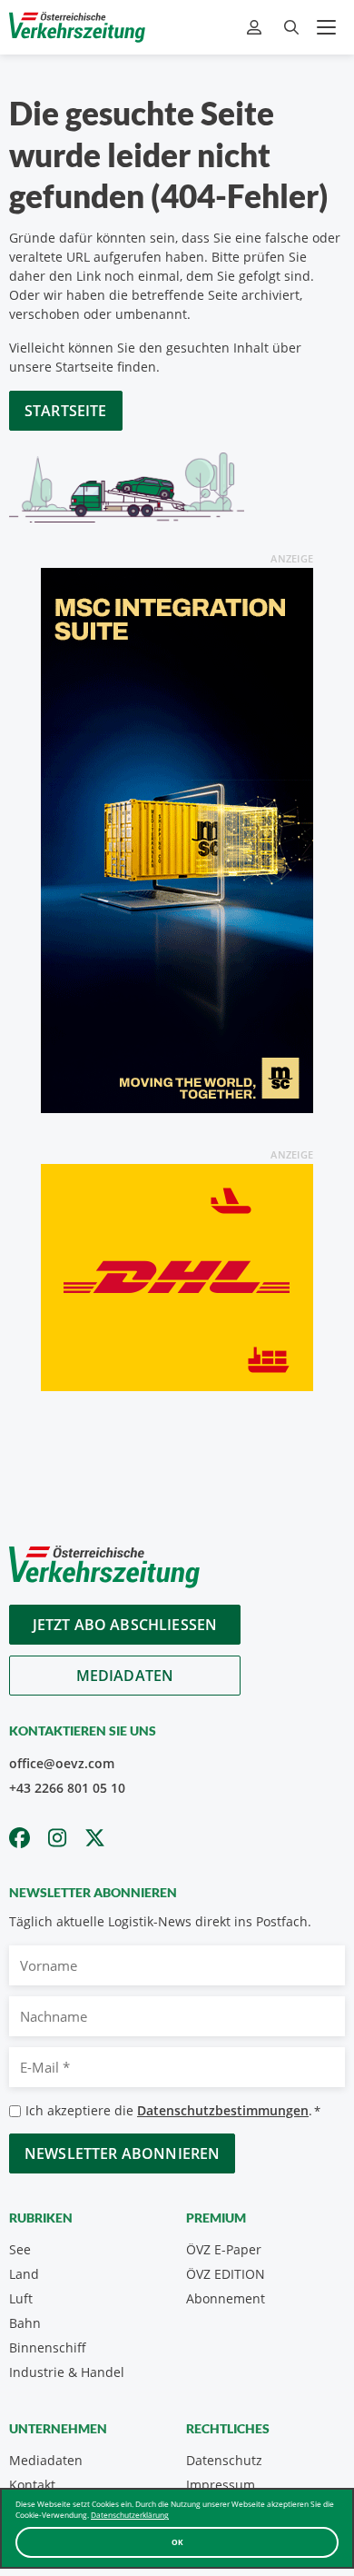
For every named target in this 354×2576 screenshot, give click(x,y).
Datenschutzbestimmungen (223, 2110)
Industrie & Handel (67, 2372)
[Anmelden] (256, 28)
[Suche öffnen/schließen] (291, 28)
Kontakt (32, 2485)
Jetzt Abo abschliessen (125, 1625)
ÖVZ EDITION (226, 2274)
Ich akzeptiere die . (173, 2110)
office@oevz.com (62, 1763)
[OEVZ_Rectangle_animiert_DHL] (177, 1276)
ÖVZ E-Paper (224, 2249)
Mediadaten (125, 1676)
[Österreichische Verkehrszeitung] (77, 27)
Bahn (25, 2323)
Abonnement (226, 2298)
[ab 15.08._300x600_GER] (177, 839)
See (20, 2249)
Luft (21, 2298)
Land (24, 2274)
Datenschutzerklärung (130, 2515)
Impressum (221, 2485)
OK (177, 2542)
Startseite (66, 411)
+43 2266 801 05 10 (67, 1788)
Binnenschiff (48, 2347)
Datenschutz (224, 2460)
